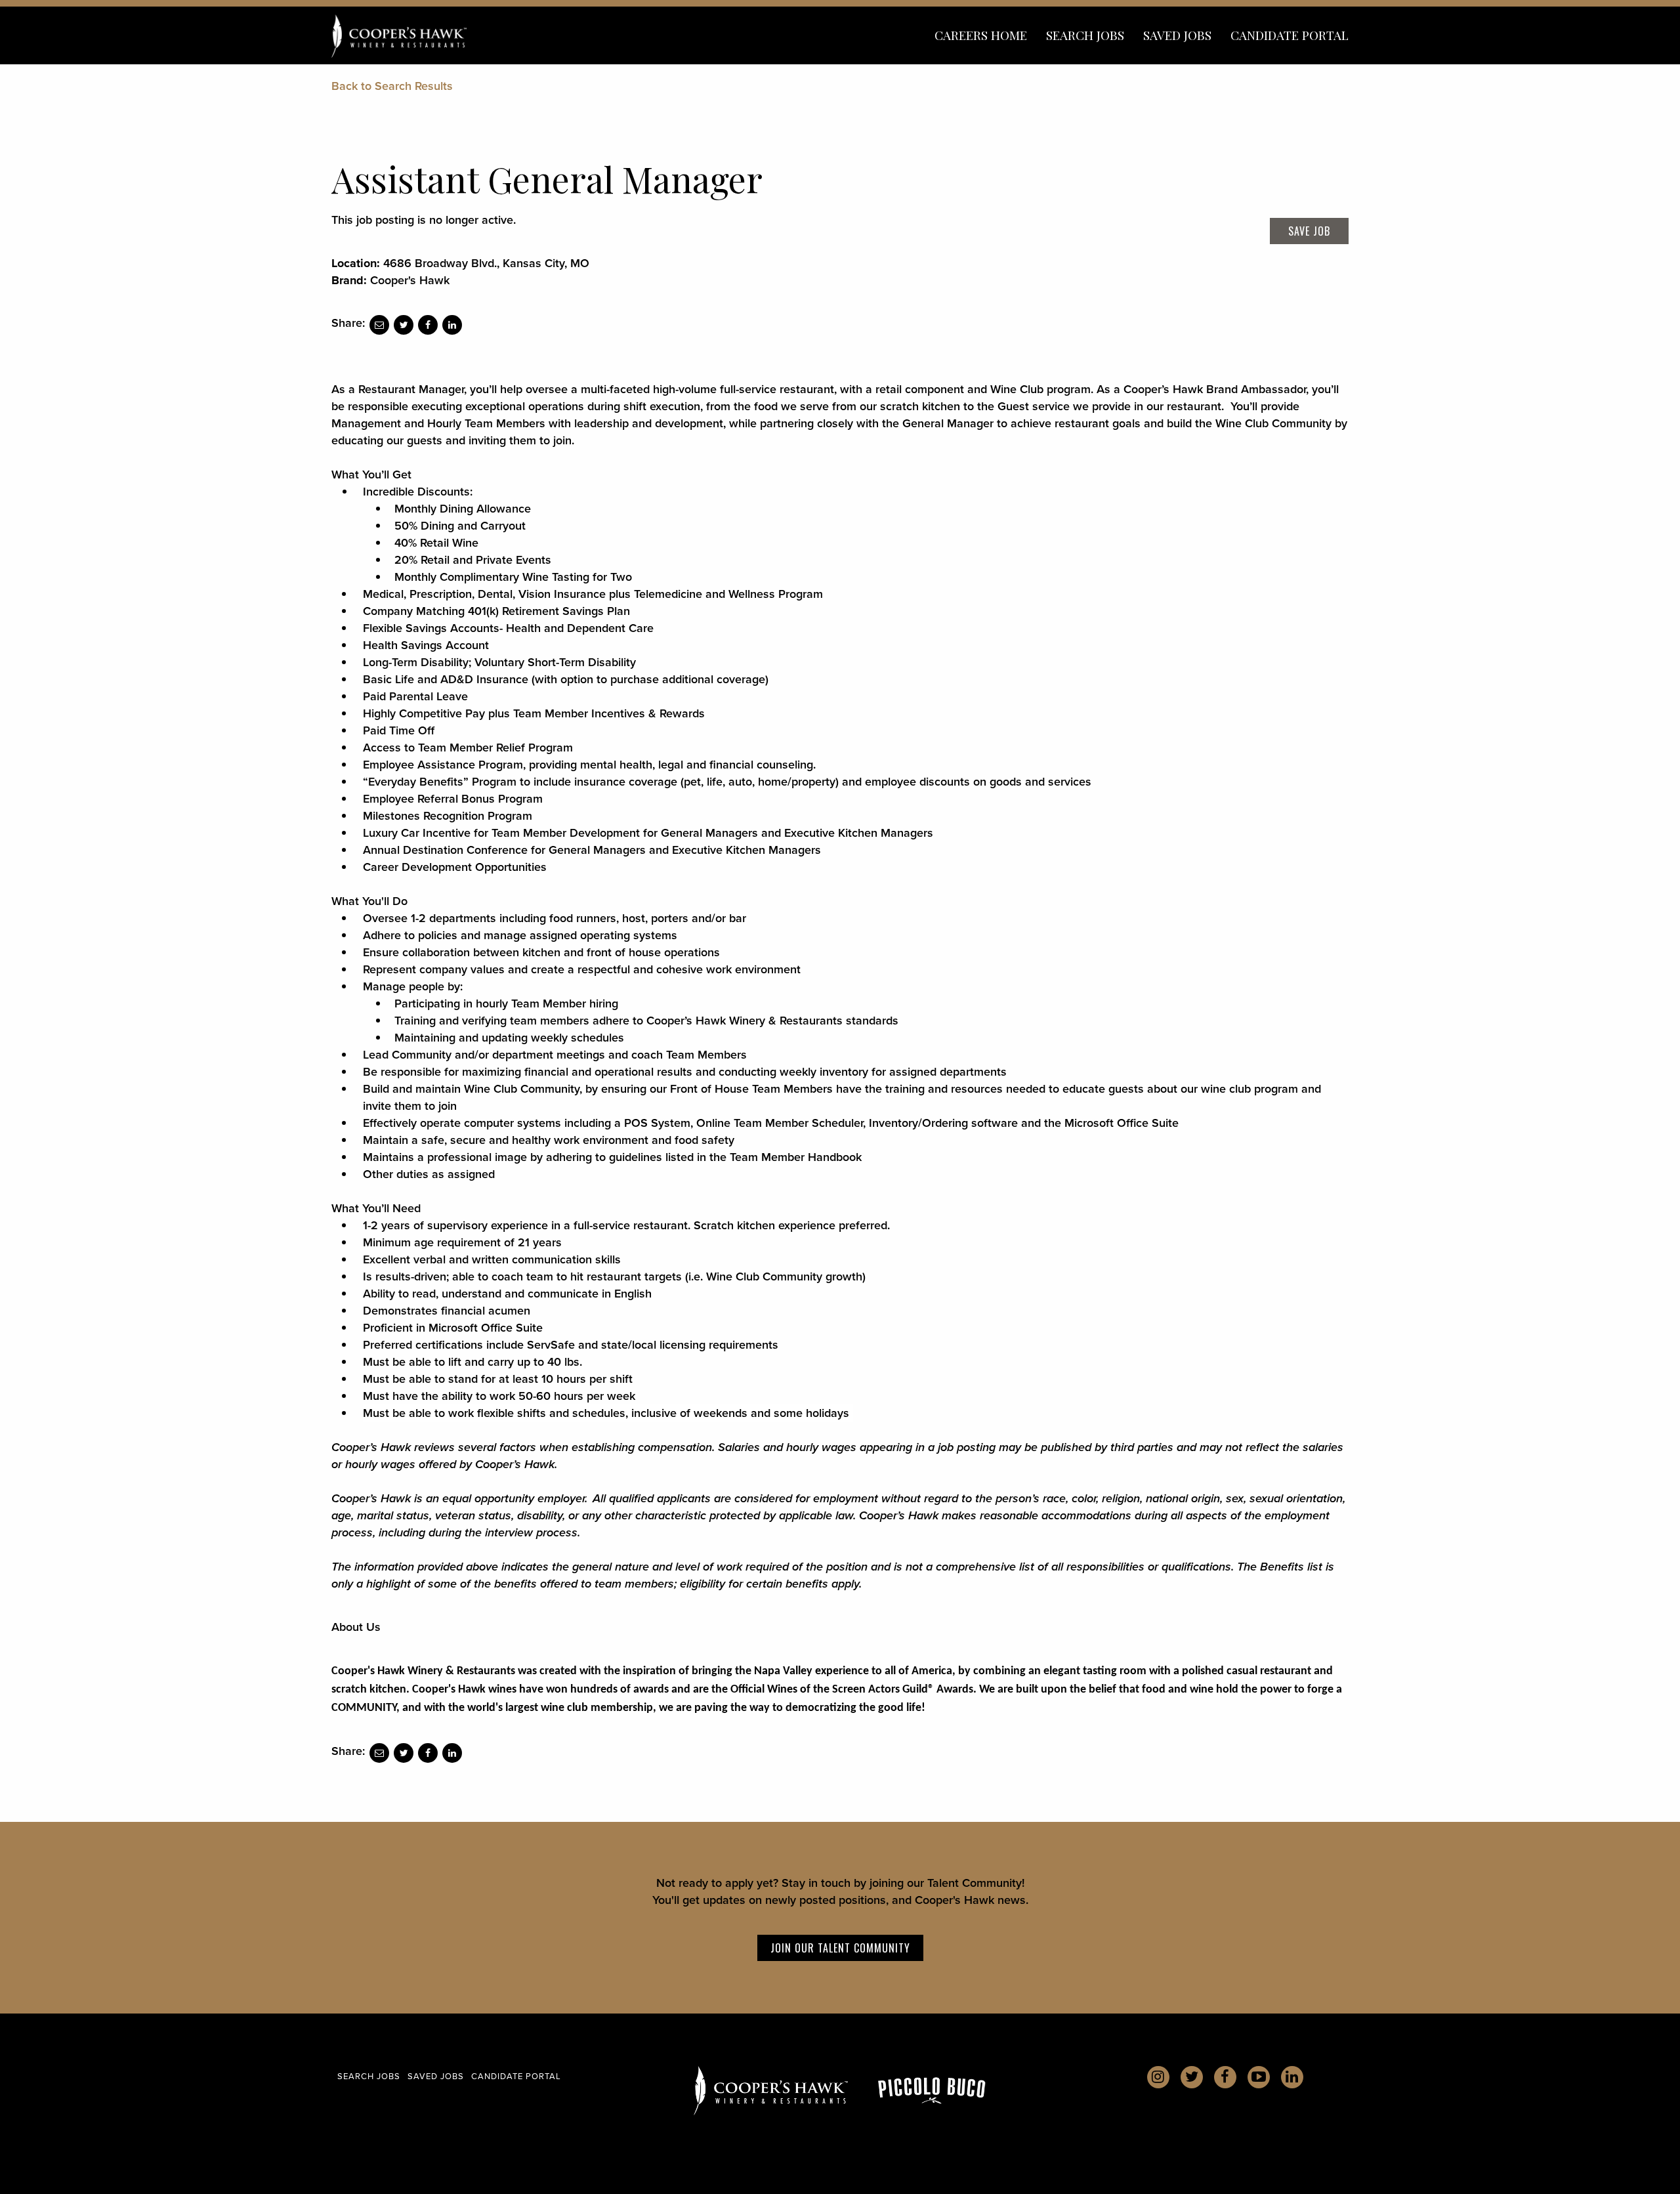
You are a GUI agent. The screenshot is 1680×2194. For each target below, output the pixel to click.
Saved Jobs (1177, 35)
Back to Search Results (392, 86)
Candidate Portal (1290, 35)
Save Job (1309, 231)
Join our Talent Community (840, 1948)
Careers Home (981, 35)
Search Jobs (1085, 35)
